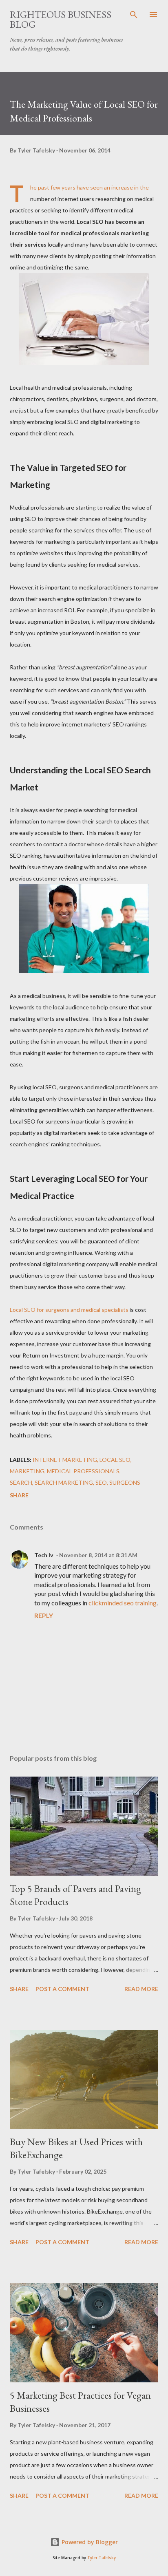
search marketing (64, 1482)
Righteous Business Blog (61, 19)
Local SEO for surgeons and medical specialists (69, 1310)
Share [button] (19, 1495)
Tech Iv (44, 1555)
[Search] (134, 15)
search (21, 1482)
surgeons (125, 1482)
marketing (27, 1471)
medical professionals (83, 1471)
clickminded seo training (123, 1603)
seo (101, 1482)
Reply (44, 1615)
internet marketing (65, 1460)
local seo (115, 1460)
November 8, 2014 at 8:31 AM (98, 1555)
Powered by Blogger (89, 2542)
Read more (141, 1989)
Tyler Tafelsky (102, 2558)
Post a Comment (62, 1989)
